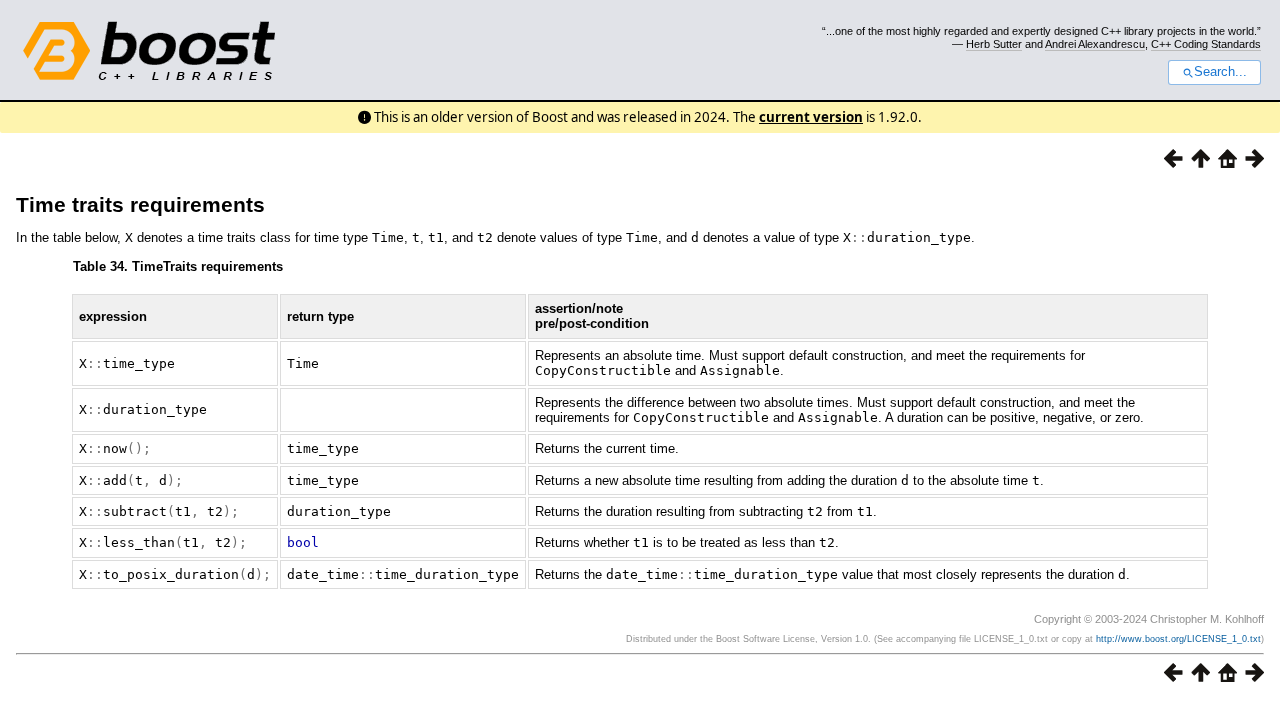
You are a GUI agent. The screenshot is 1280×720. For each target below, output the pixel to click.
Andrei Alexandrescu (1095, 44)
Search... (1220, 72)
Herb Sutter (994, 44)
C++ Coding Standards (1206, 44)
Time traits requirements (140, 204)
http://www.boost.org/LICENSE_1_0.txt (1178, 639)
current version (811, 117)
